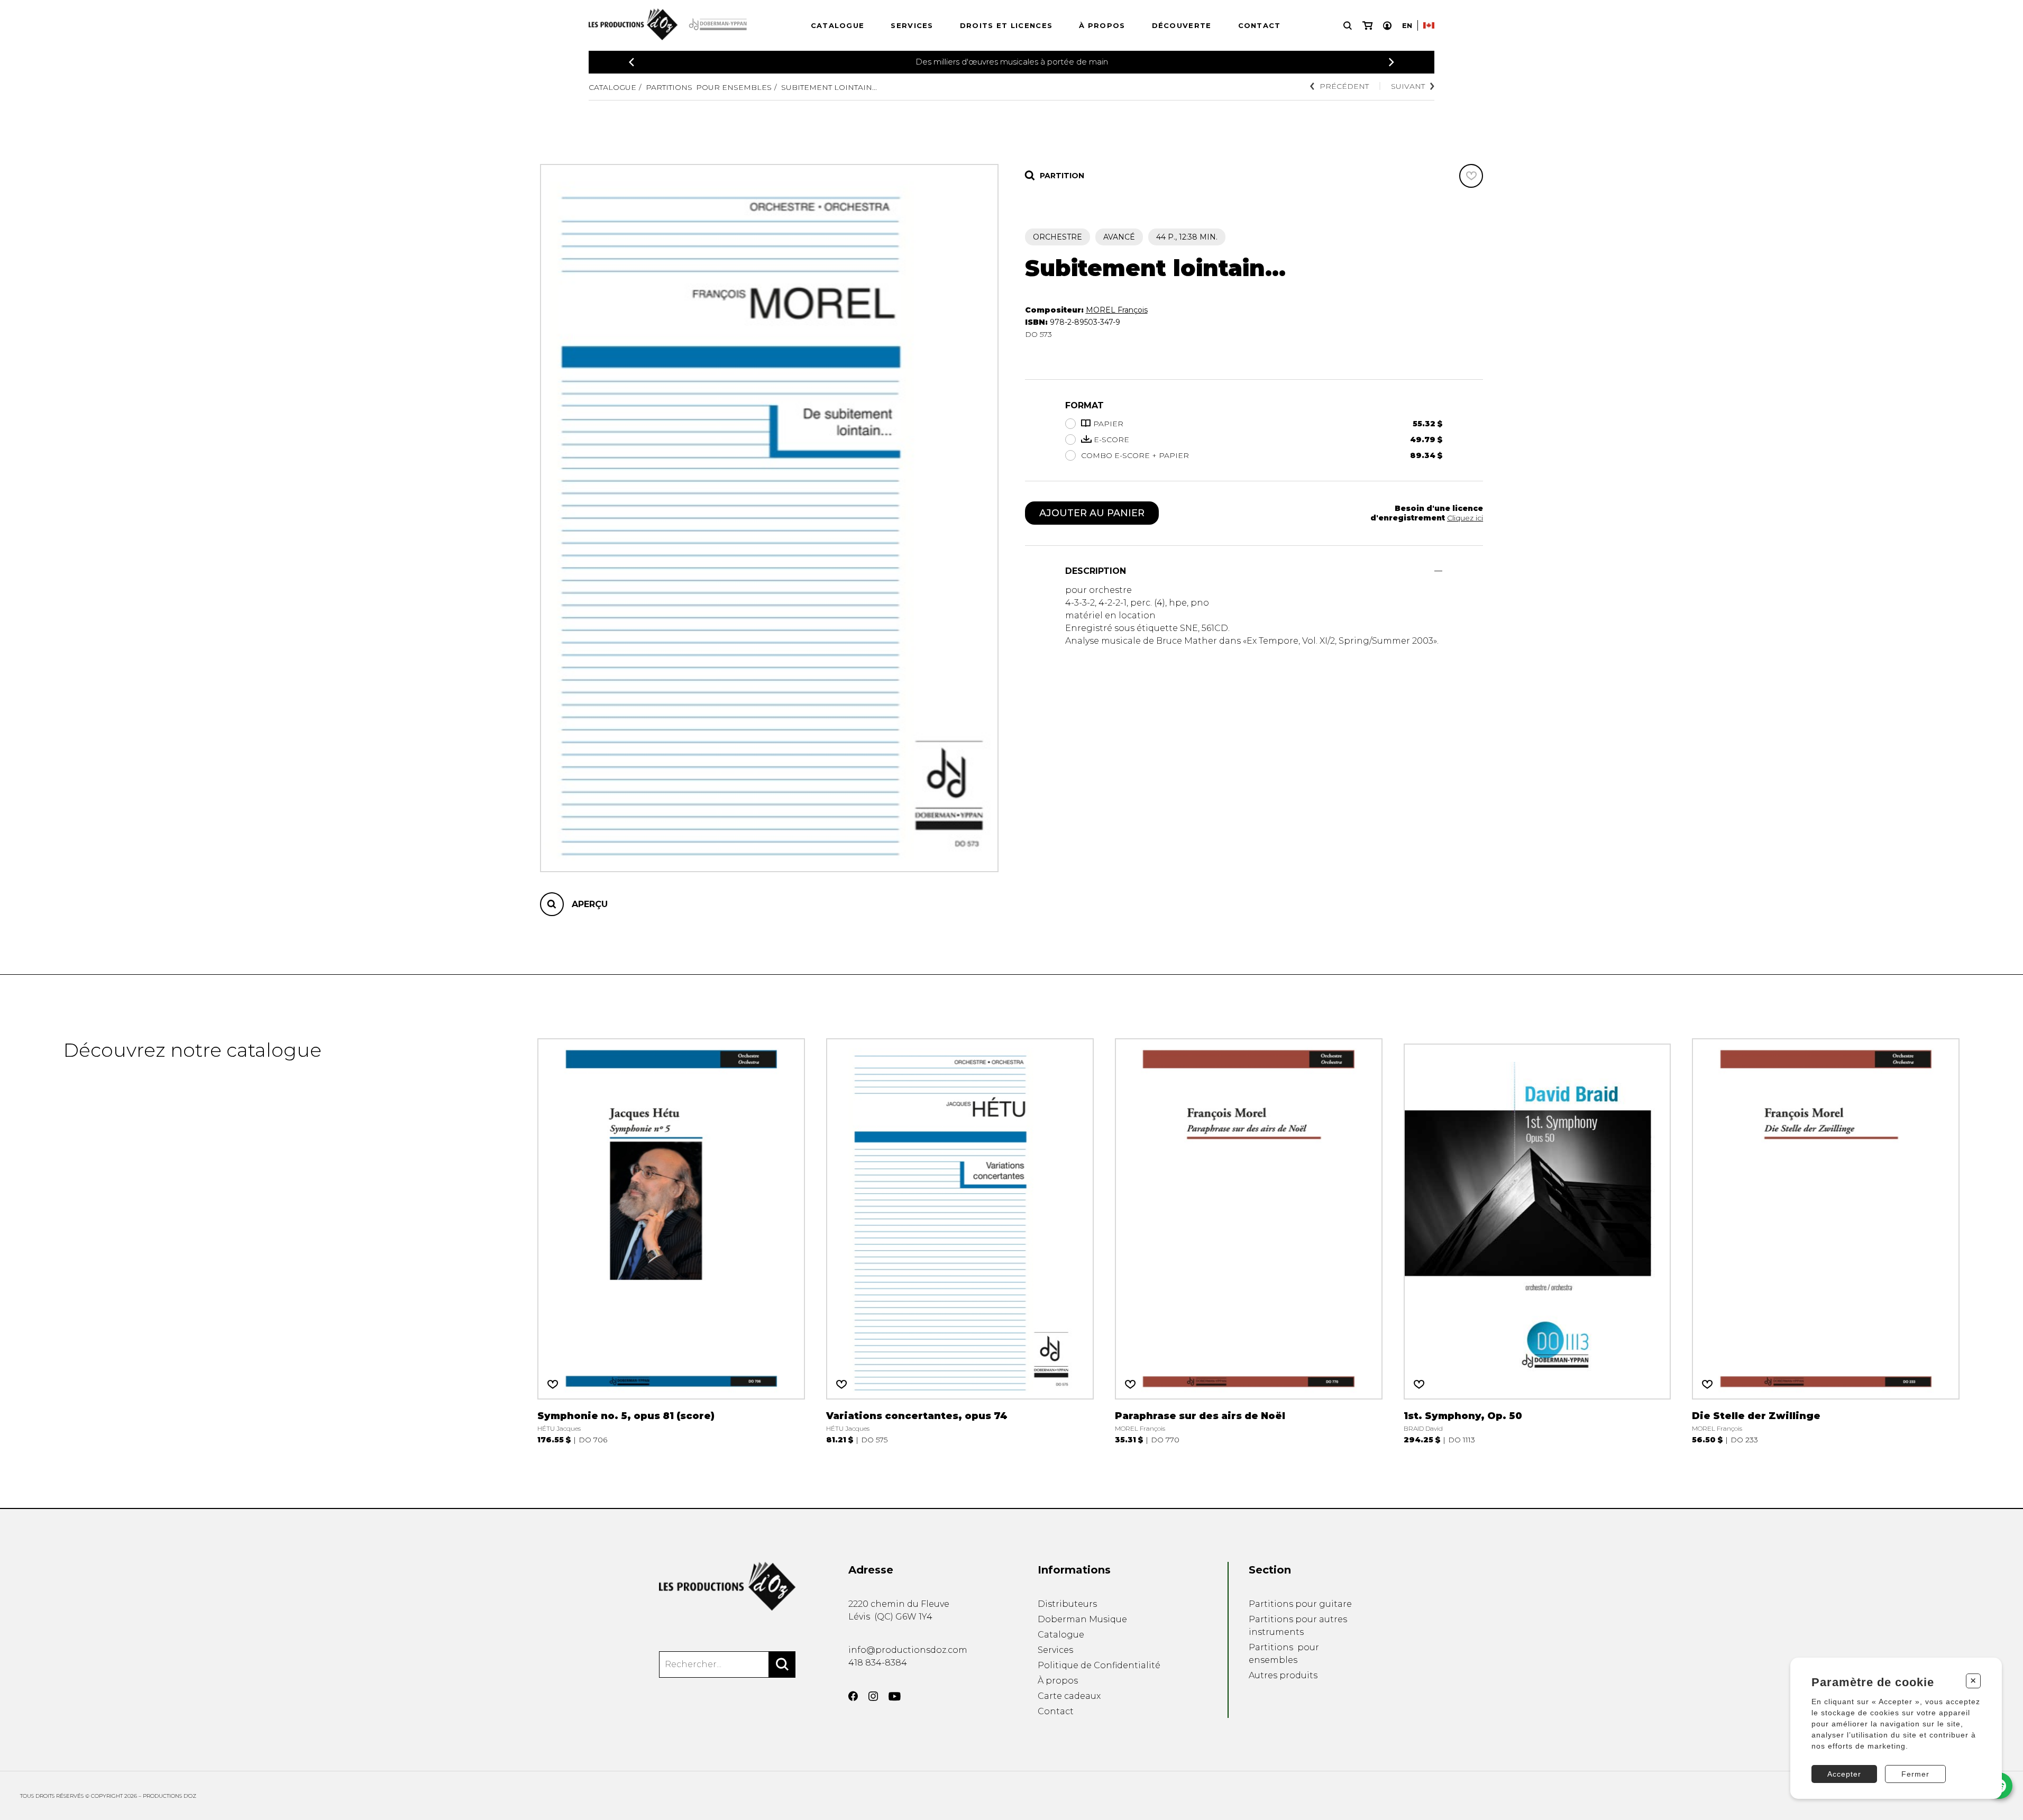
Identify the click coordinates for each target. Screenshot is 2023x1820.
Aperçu (590, 904)
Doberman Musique (1082, 1619)
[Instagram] (873, 1696)
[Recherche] (1348, 26)
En (1407, 25)
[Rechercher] (782, 1664)
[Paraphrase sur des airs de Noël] (1249, 1241)
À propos (1102, 25)
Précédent (1344, 86)
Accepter (1844, 1774)
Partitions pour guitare (1300, 1604)
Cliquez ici (1465, 518)
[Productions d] (727, 1586)
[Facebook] (853, 1696)
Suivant (1408, 86)
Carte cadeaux (1069, 1696)
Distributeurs (1067, 1604)
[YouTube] (895, 1696)
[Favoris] (1471, 176)
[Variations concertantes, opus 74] (960, 1241)
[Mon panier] (1367, 26)
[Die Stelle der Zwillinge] (1826, 1241)
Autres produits (1283, 1675)
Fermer (1915, 1774)
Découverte (1182, 25)
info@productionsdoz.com (908, 1650)
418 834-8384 (878, 1663)
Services (912, 25)
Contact (1260, 25)
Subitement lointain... (829, 87)
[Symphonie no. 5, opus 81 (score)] (671, 1241)
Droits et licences (1006, 25)
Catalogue (838, 25)
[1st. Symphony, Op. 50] (1537, 1241)
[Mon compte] (1387, 26)
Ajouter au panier (1092, 513)
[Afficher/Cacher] (1438, 571)
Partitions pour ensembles (709, 87)
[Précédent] (631, 62)
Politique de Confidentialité (1099, 1665)
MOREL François (1117, 310)
